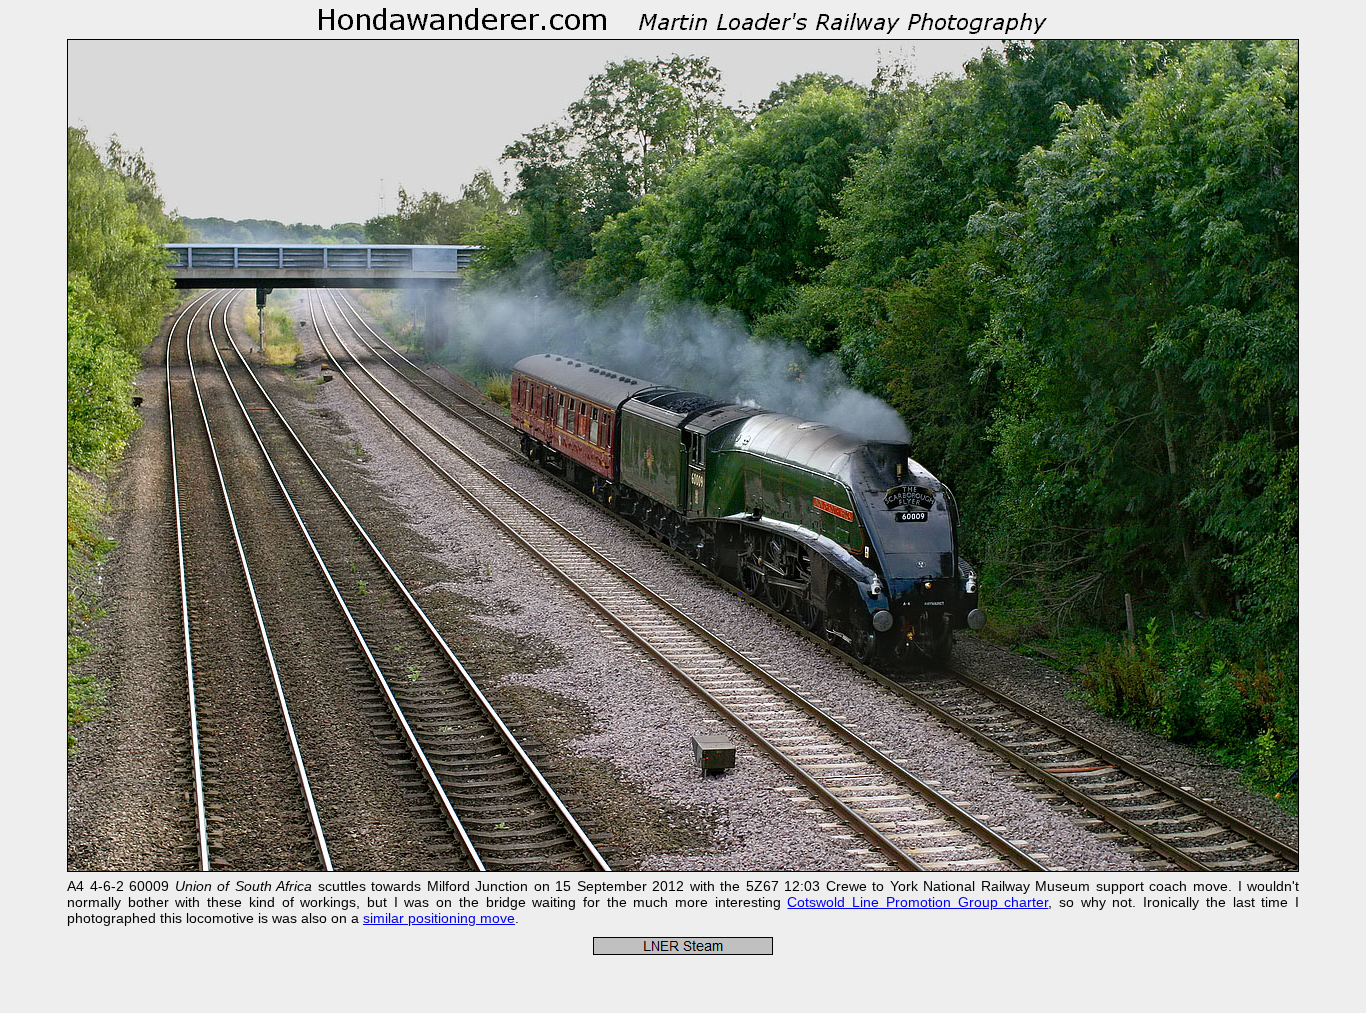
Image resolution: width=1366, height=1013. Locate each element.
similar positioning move (439, 918)
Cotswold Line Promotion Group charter (917, 902)
